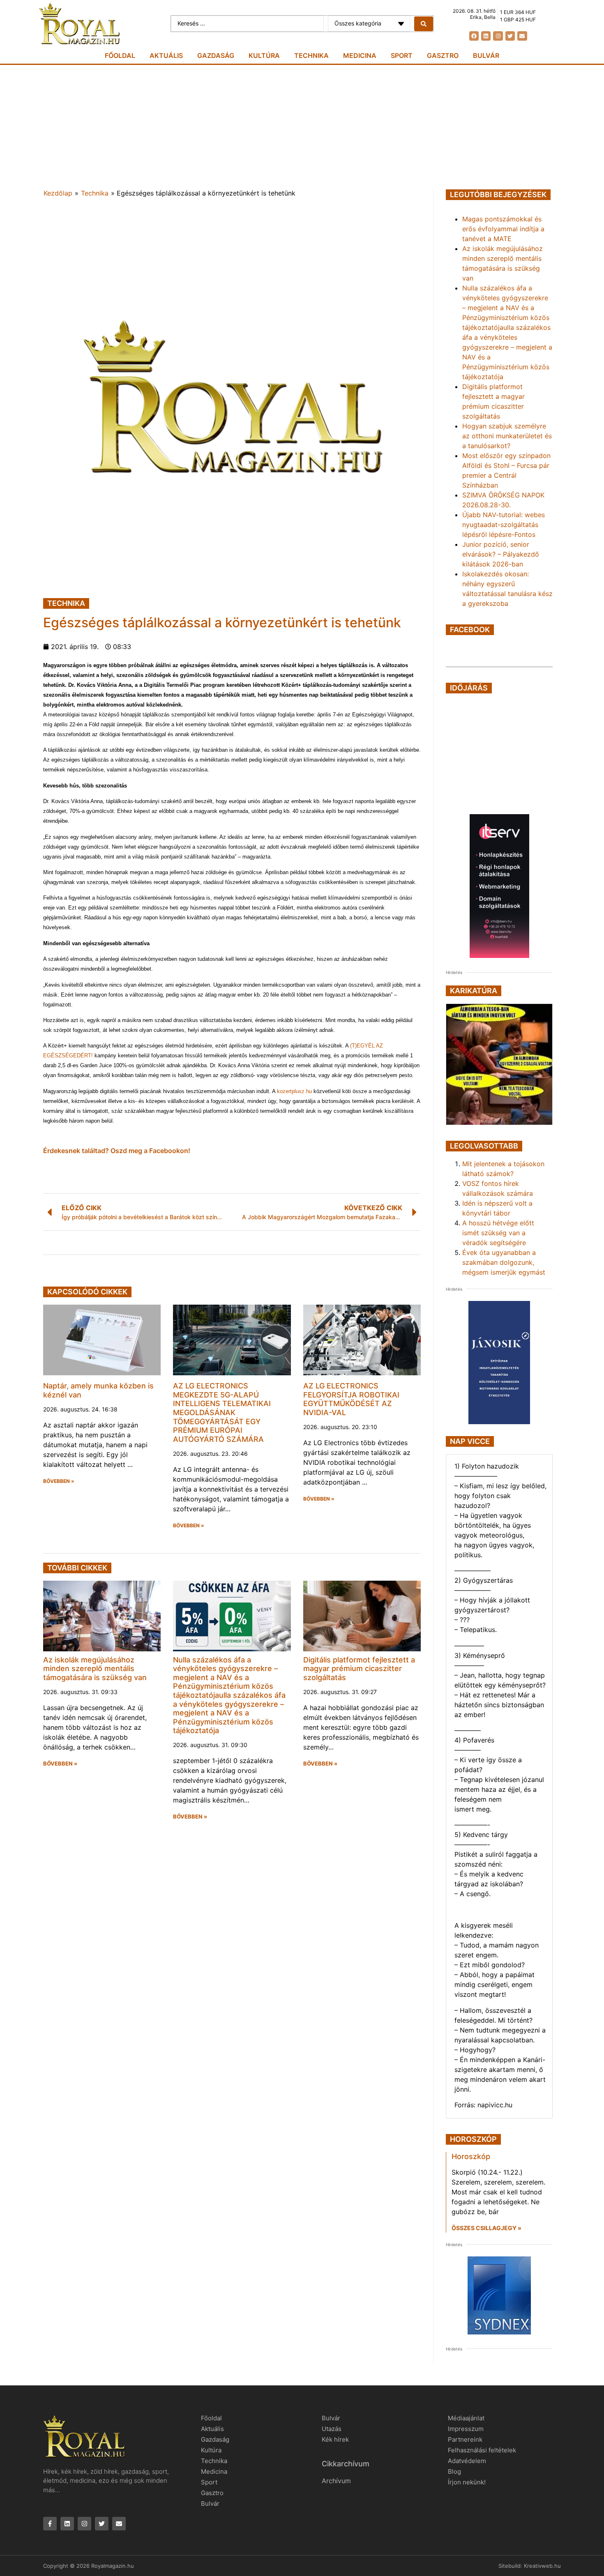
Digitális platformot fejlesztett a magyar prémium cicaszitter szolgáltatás (359, 1669)
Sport (402, 55)
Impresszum (466, 2429)
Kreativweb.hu (542, 2566)
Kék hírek (335, 2439)
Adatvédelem (467, 2461)
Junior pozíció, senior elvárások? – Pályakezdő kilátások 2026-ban (501, 554)
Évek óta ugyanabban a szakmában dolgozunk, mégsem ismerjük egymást (504, 1262)
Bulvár (486, 55)
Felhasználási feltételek (482, 2450)
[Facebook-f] (50, 2524)
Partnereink (465, 2439)
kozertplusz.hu (294, 1091)
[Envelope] (522, 36)
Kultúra (264, 55)
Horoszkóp (471, 2156)
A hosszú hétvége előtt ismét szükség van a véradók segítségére (498, 1233)
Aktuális (166, 55)
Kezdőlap (58, 193)
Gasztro (443, 55)
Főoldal (120, 55)
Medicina (360, 55)
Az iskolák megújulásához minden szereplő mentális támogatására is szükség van (95, 1669)
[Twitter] (510, 36)
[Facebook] (474, 36)
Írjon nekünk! (467, 2482)
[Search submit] (424, 24)
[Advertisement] (302, 127)
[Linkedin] (486, 36)
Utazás (332, 2429)
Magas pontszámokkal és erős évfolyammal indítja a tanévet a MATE (503, 229)
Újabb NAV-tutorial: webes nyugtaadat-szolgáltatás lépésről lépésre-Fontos (504, 525)
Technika (311, 55)
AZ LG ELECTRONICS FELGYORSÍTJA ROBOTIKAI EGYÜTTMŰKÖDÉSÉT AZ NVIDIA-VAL (351, 1399)
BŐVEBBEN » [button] (59, 1481)
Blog (454, 2471)
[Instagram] (498, 36)
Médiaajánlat (466, 2418)
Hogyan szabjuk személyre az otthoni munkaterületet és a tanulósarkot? (507, 436)
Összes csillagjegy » (486, 2228)
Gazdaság (216, 55)
